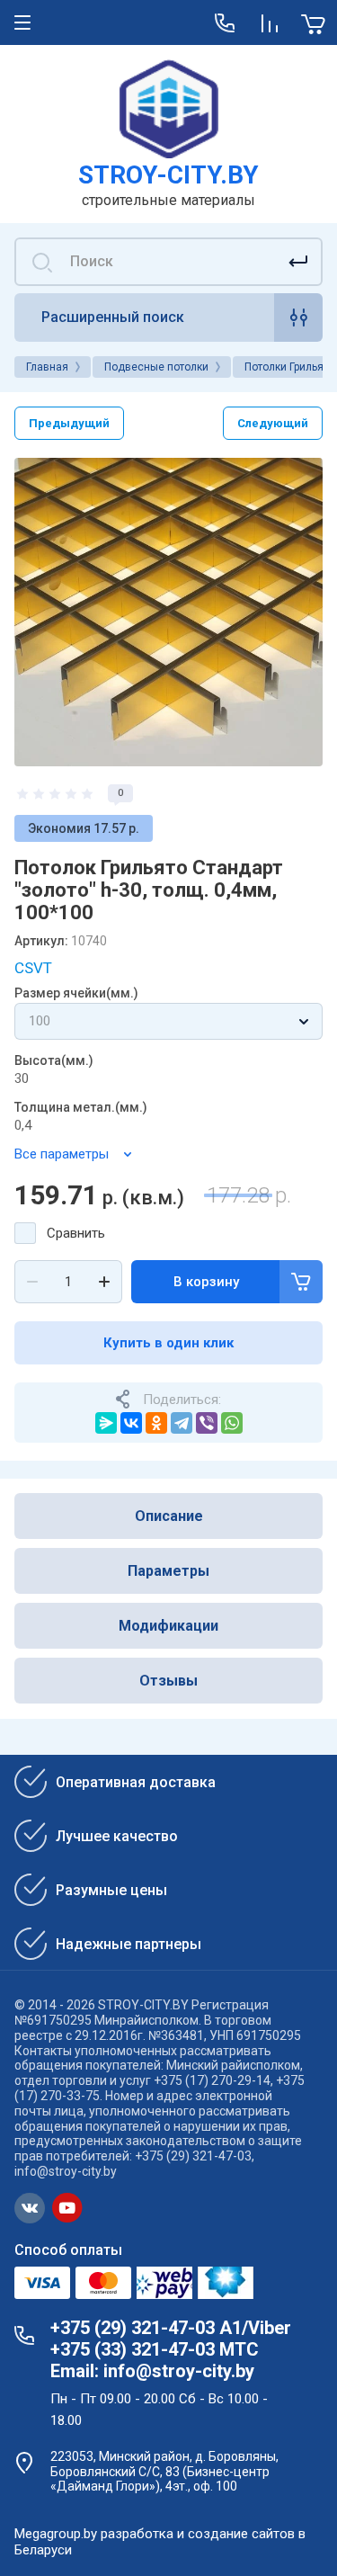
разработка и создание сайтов (198, 2534)
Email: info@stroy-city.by (152, 2371)
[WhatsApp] (232, 1423)
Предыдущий (69, 423)
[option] (168, 612)
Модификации (168, 1626)
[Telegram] (182, 1423)
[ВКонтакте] (131, 1423)
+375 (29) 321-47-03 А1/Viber (171, 2328)
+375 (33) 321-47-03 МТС (155, 2349)
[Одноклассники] (156, 1423)
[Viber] (207, 1423)
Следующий (273, 423)
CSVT (33, 968)
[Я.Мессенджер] (106, 1423)
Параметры (168, 1571)
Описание (169, 1516)
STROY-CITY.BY (168, 175)
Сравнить (76, 1233)
